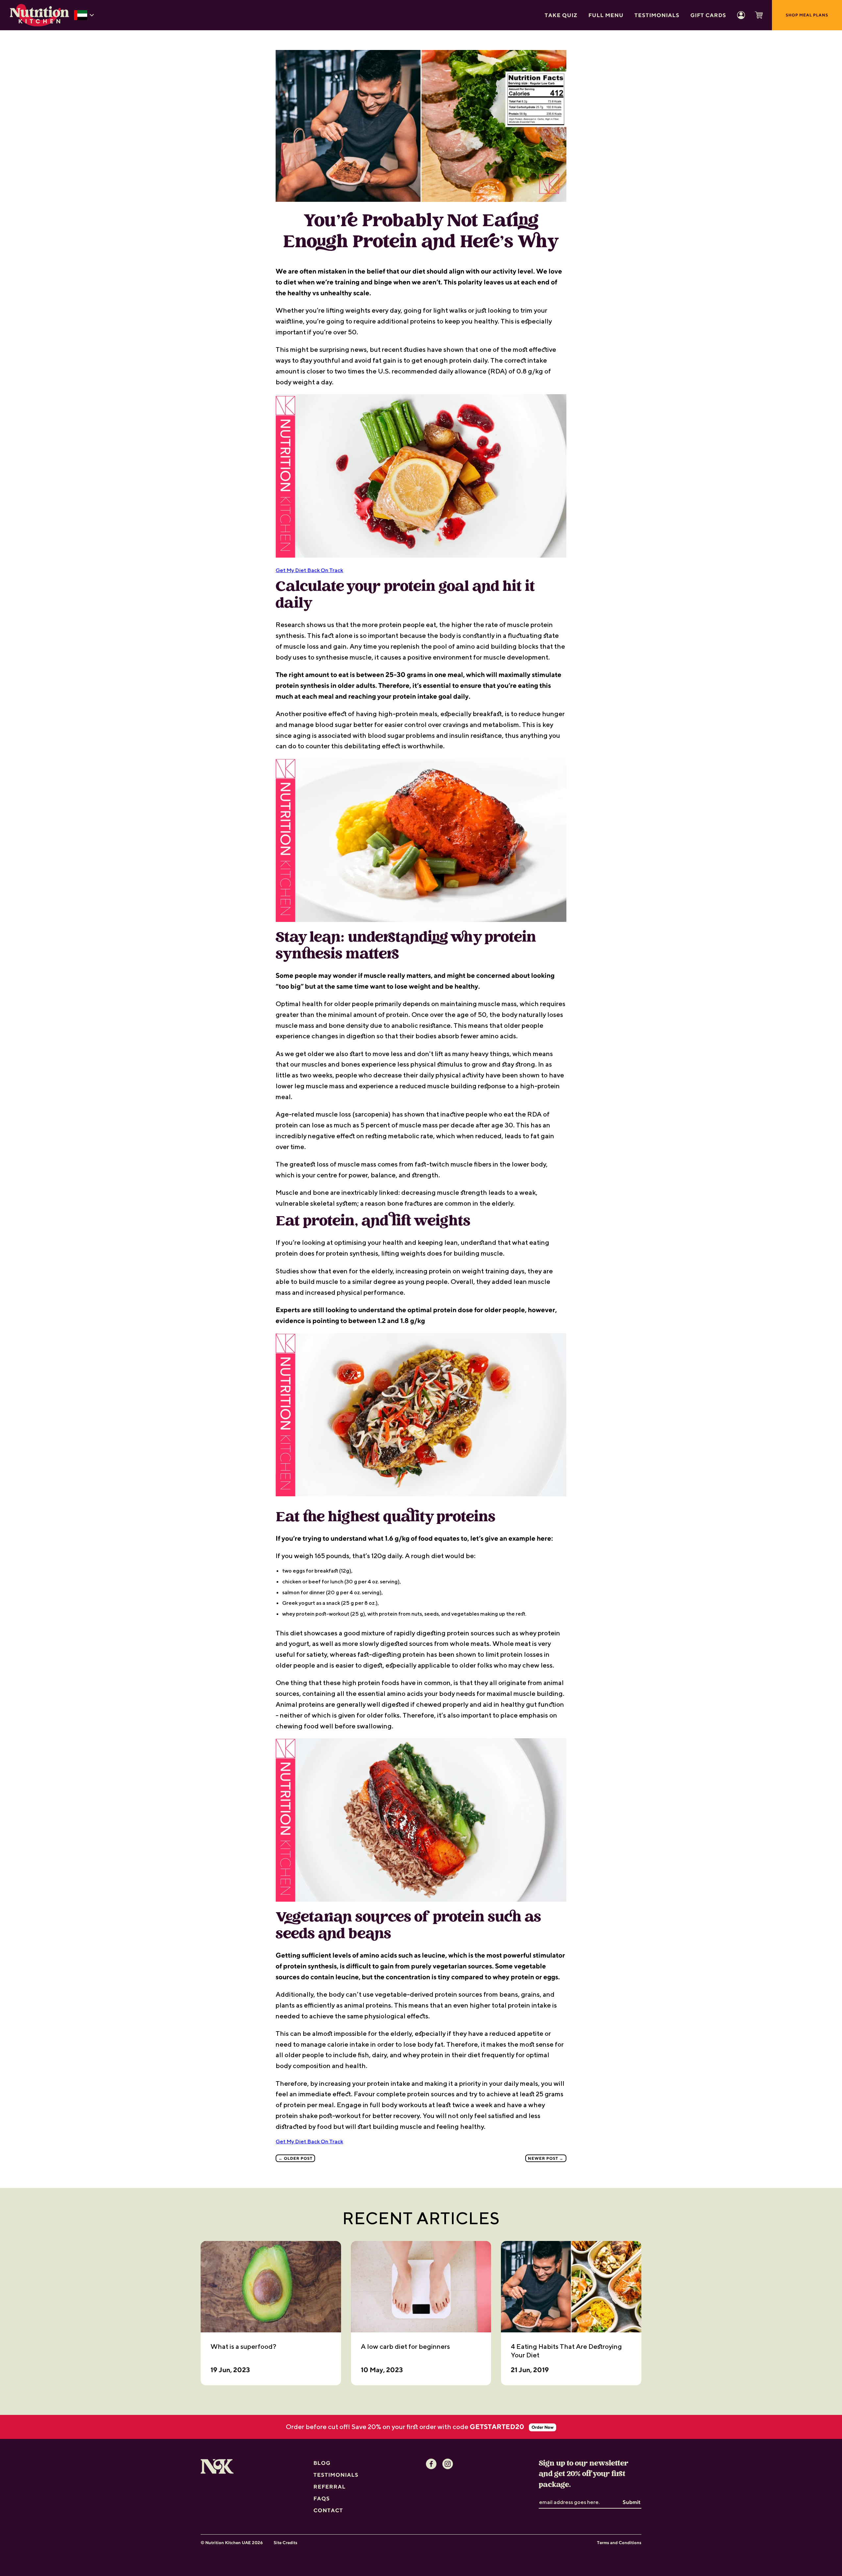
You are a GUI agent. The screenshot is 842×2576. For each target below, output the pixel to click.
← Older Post (296, 2158)
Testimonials (657, 15)
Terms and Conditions (619, 2543)
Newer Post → (546, 2158)
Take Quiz (561, 15)
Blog (322, 2463)
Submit (632, 2502)
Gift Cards (708, 15)
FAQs (322, 2498)
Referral (330, 2487)
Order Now (543, 2427)
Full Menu (606, 15)
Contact (328, 2510)
